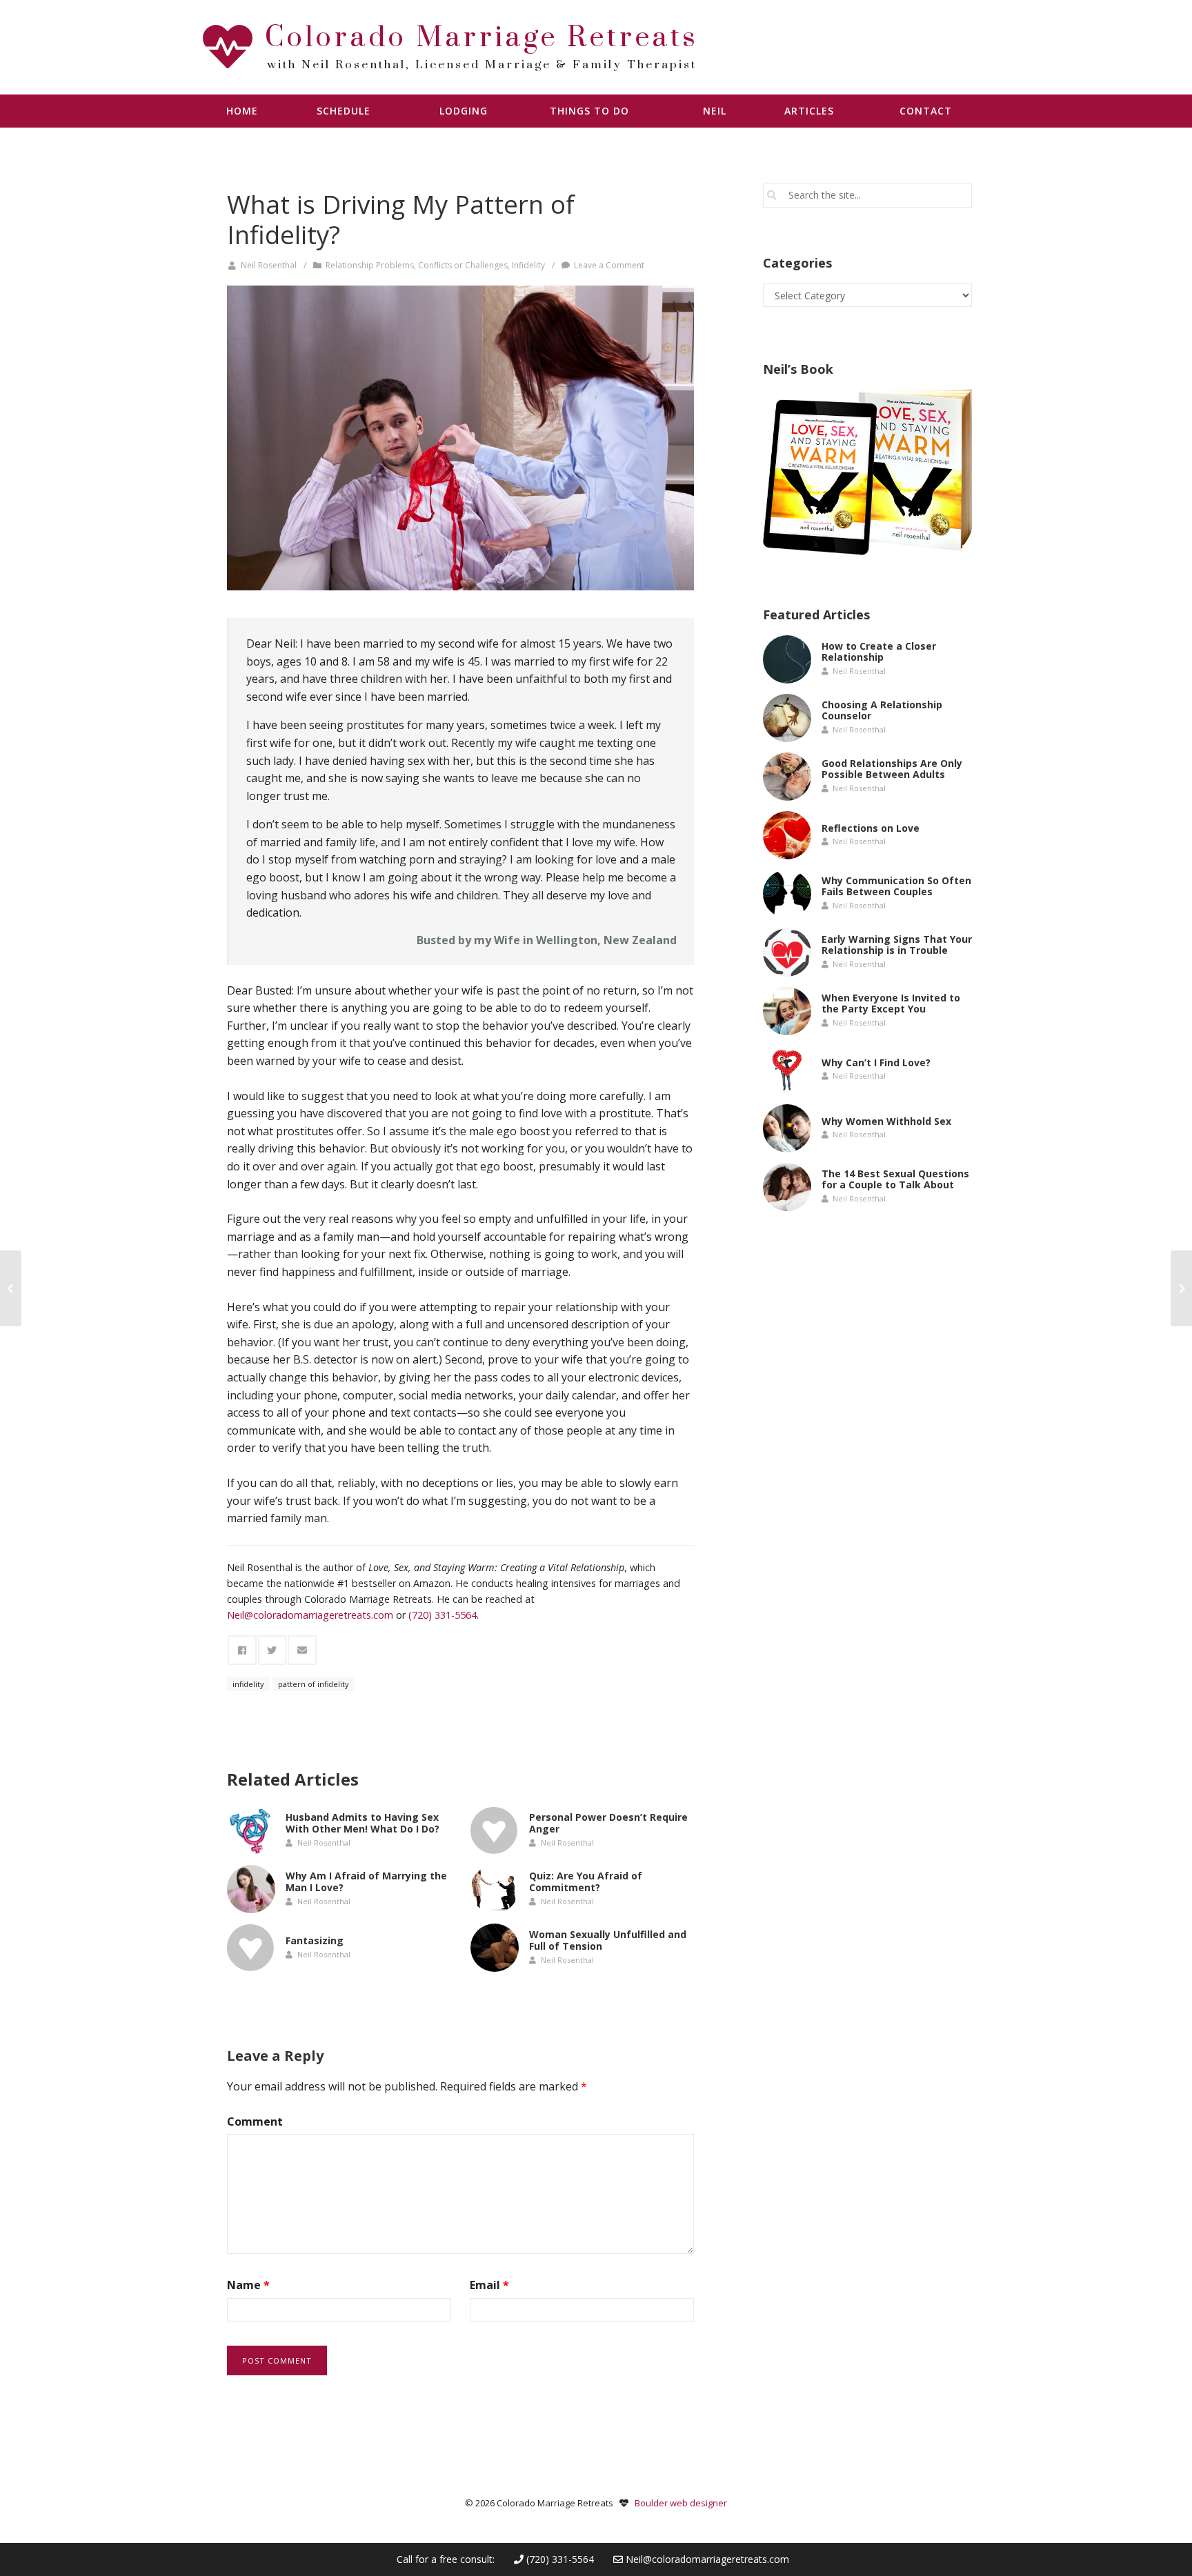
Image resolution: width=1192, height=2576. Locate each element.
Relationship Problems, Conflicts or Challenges (417, 265)
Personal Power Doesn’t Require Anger (608, 1824)
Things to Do (589, 111)
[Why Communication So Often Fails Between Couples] (787, 894)
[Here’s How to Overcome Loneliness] (1181, 1288)
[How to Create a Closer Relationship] (787, 659)
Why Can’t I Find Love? (876, 1062)
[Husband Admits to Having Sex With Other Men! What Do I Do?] (251, 1830)
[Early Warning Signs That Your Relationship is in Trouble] (787, 952)
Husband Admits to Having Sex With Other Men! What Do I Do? (362, 1824)
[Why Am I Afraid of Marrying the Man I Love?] (251, 1889)
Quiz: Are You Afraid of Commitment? (586, 1882)
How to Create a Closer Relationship (879, 652)
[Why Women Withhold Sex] (787, 1128)
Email (489, 2285)
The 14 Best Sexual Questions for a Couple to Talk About (895, 1179)
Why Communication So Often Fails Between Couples (896, 886)
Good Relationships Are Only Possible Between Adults (892, 769)
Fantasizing (315, 1940)
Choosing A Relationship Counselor (882, 710)
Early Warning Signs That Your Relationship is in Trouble (897, 945)
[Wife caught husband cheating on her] (460, 438)
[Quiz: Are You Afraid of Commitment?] (495, 1889)
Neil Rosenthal (269, 265)
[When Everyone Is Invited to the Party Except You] (787, 1011)
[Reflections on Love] (787, 835)
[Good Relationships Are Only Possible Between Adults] (787, 777)
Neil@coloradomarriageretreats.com (707, 2559)
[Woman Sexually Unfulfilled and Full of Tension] (495, 1948)
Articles (809, 111)
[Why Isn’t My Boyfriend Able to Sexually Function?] (11, 1288)
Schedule (344, 111)
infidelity (248, 1684)
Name (248, 2285)
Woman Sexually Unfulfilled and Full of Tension (608, 1941)
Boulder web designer (681, 2503)
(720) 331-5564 (559, 2559)
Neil (715, 111)
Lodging (464, 111)
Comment (255, 2121)
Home (242, 111)
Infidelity (528, 265)
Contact (926, 111)
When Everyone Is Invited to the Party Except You (891, 1004)
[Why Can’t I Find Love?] (787, 1070)
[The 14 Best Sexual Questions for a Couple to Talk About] (787, 1187)
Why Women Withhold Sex (886, 1120)
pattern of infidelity (314, 1684)
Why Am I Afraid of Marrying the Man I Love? (366, 1882)
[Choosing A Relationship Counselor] (787, 718)
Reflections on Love (871, 827)
